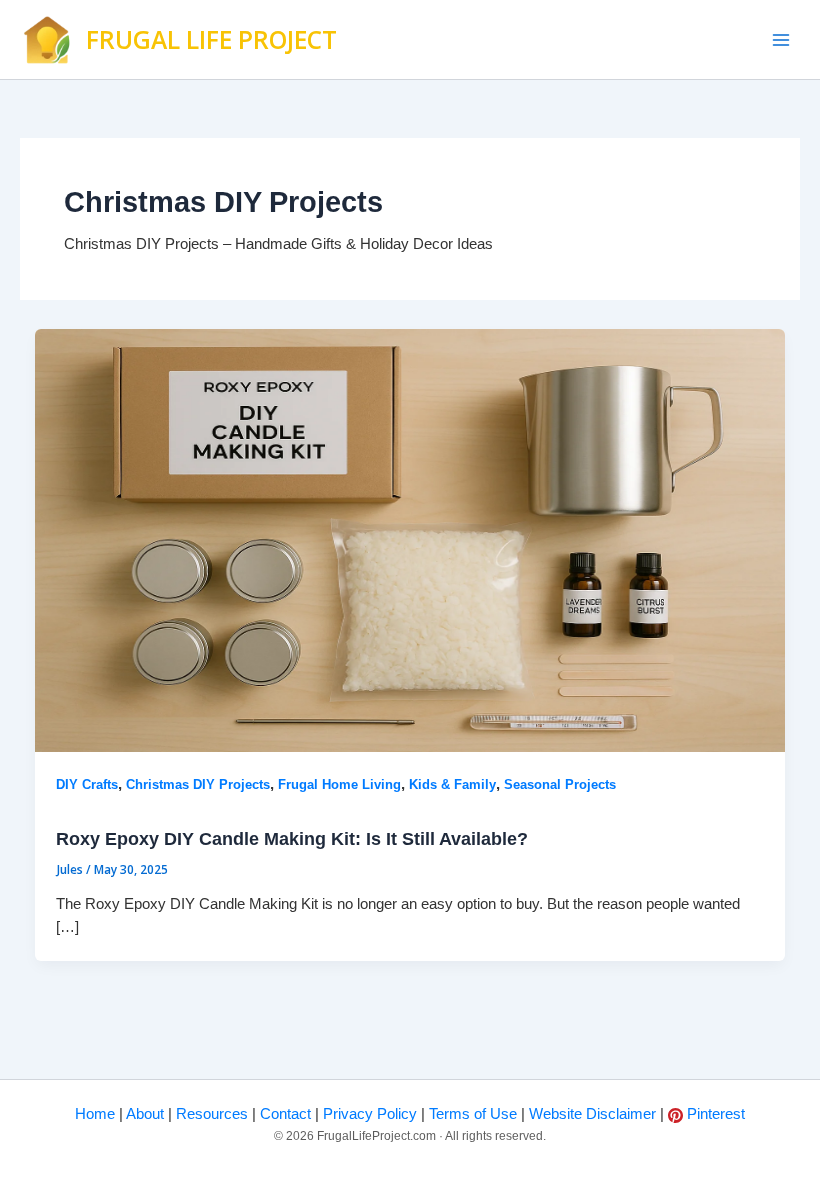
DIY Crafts (87, 784)
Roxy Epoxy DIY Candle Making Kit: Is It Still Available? (292, 838)
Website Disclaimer (590, 1114)
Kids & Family (452, 784)
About (143, 1114)
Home (95, 1114)
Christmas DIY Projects (198, 784)
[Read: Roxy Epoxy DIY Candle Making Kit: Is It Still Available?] (410, 539)
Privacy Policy (368, 1114)
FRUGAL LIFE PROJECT (211, 39)
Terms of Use (471, 1114)
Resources (210, 1114)
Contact (283, 1114)
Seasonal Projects (560, 784)
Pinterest (715, 1114)
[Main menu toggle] (781, 40)
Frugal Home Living (339, 784)
